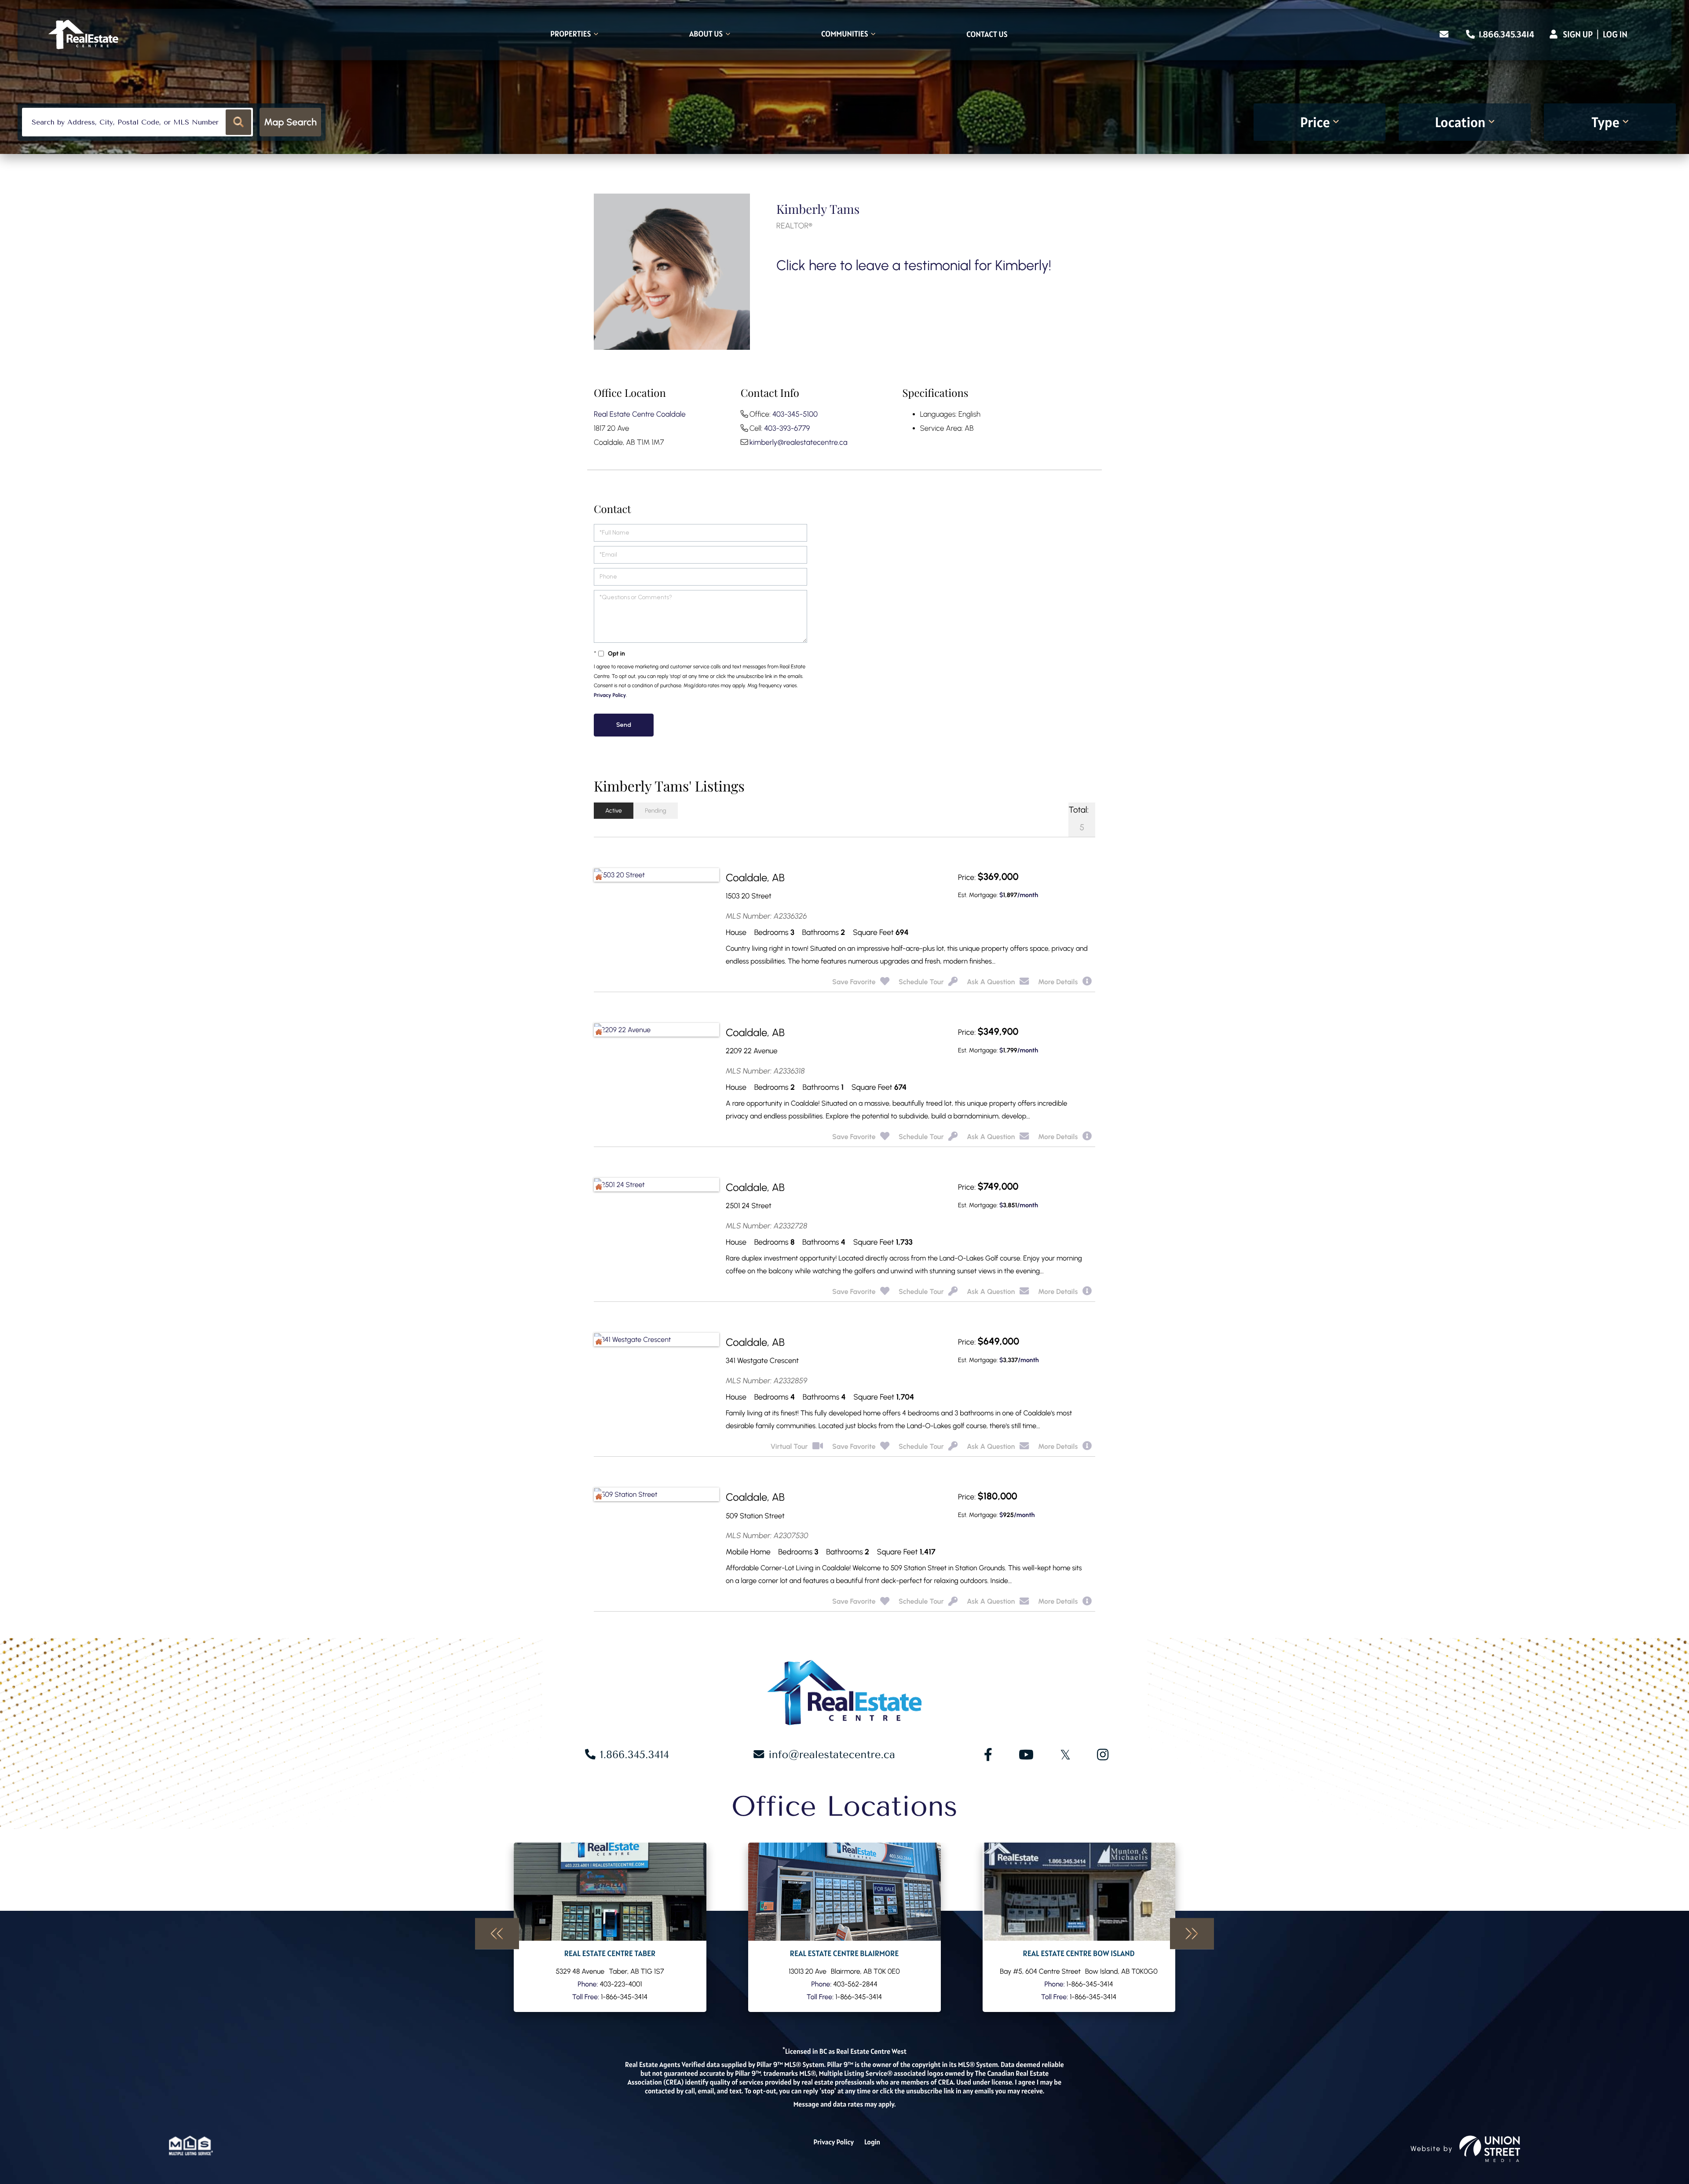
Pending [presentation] (656, 811)
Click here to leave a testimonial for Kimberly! (914, 265)
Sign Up (1578, 34)
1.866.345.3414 (1506, 34)
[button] (239, 122)
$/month (1019, 895)
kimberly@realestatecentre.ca (799, 443)
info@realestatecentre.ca (832, 1755)
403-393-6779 (787, 429)
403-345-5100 (795, 414)
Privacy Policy (610, 695)
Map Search (290, 122)
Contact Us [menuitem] (987, 35)
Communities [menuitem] (845, 35)
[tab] (614, 811)
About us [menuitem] (706, 35)
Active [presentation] (614, 811)
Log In (1615, 34)
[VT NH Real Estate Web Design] (1490, 2149)
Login (872, 2142)
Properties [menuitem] (570, 35)
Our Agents (610, 1927)
